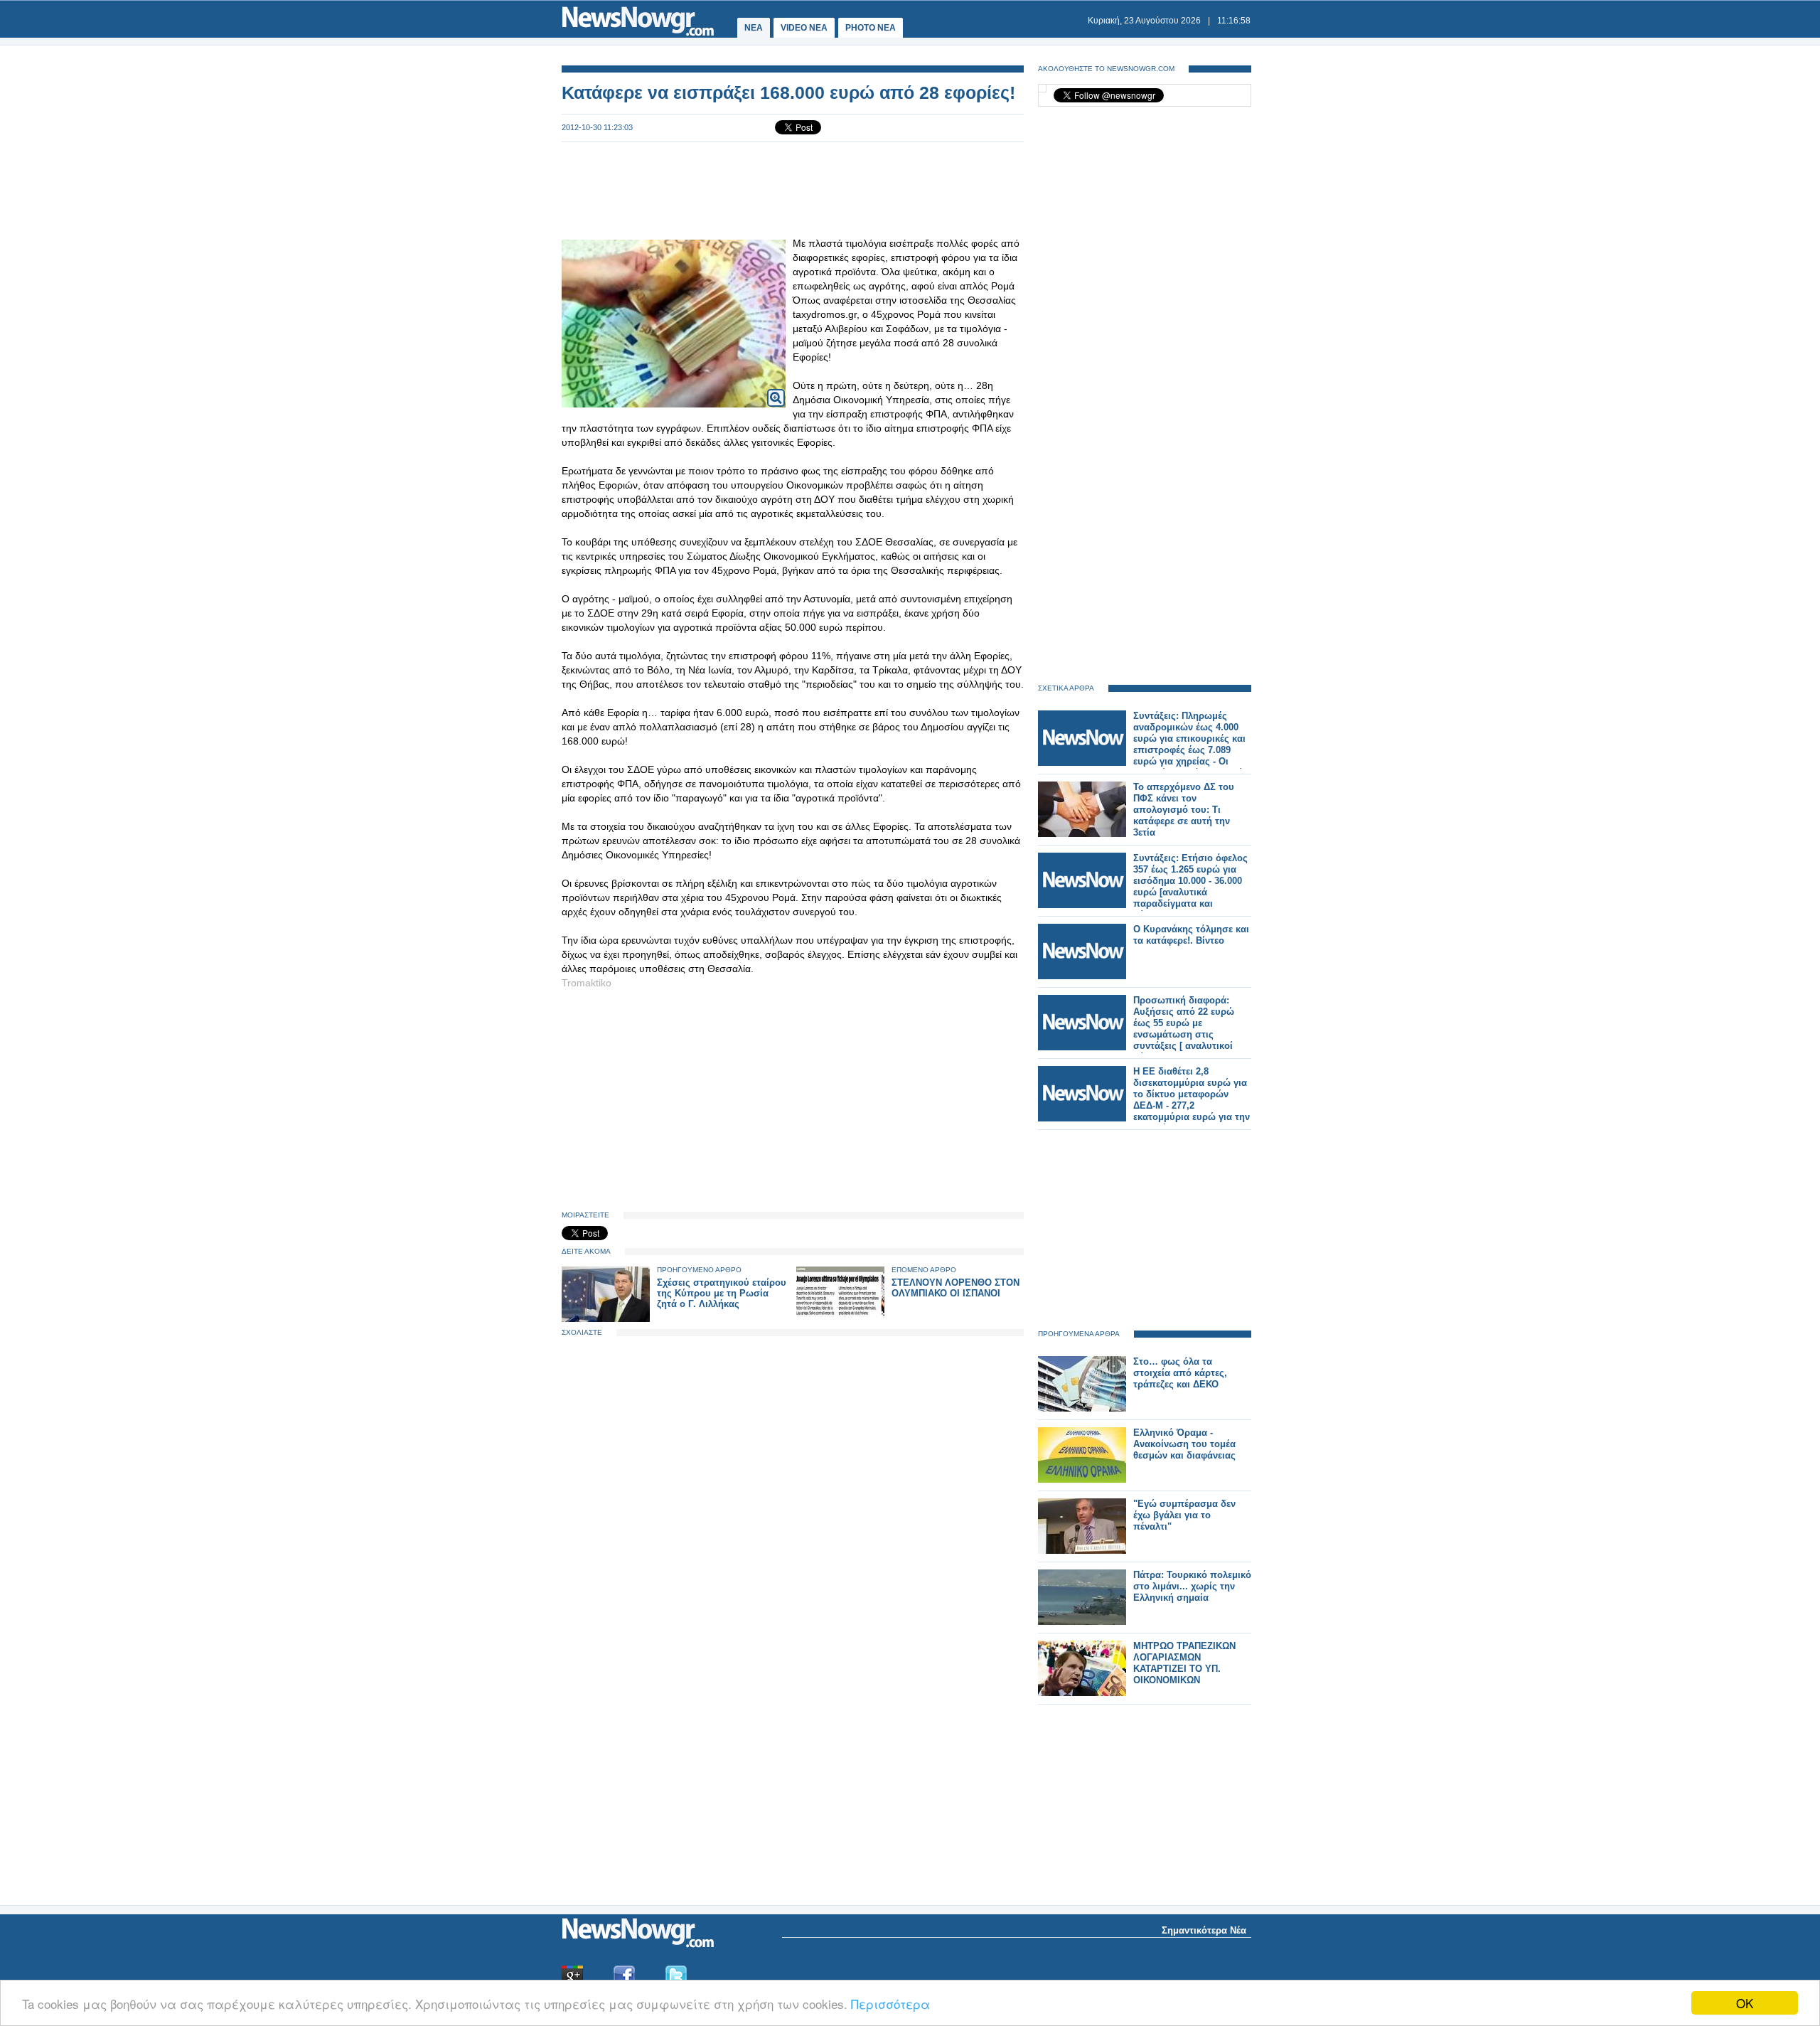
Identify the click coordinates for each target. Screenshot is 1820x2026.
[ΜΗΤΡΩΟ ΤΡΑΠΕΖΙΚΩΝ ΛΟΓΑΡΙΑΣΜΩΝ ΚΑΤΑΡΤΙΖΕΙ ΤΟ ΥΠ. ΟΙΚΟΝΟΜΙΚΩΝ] (1082, 1693)
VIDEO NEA (804, 28)
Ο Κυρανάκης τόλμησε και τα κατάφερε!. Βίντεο (1191, 935)
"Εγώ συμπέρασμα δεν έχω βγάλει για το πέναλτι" (1184, 1515)
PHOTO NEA (871, 28)
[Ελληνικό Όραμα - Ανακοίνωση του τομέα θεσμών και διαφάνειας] (1082, 1479)
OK (1745, 2003)
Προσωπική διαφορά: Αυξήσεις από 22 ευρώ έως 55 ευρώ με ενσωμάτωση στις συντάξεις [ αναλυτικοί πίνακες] (1184, 1029)
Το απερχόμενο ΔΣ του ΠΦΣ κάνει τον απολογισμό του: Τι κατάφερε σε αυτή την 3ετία (1184, 810)
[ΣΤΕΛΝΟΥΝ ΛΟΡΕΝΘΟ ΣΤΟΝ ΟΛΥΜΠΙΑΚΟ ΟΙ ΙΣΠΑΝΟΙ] (840, 1319)
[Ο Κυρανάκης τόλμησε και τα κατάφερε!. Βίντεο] (1082, 976)
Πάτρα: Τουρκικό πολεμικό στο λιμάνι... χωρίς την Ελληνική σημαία (1192, 1586)
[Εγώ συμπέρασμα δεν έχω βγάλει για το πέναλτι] (1082, 1551)
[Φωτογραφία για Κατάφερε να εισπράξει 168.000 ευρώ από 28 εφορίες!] (776, 389)
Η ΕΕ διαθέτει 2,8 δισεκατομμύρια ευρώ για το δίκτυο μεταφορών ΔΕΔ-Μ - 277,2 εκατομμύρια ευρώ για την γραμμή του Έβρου (1192, 1100)
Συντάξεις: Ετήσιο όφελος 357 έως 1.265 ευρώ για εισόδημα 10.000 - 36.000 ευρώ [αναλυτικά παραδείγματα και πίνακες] (1190, 886)
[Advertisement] (793, 189)
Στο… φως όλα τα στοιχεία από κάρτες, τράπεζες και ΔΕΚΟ (1180, 1373)
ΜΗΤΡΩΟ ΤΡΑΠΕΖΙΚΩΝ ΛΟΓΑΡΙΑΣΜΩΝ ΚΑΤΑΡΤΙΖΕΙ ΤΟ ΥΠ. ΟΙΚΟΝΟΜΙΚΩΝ (1184, 1663)
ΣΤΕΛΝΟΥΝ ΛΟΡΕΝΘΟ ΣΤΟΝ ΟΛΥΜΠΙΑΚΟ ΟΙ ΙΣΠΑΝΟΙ (955, 1288)
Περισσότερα (890, 2004)
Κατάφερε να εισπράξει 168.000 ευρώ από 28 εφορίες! (788, 92)
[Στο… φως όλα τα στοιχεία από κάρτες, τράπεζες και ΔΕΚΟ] (1082, 1408)
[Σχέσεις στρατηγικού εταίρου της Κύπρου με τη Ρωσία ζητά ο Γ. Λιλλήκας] (606, 1319)
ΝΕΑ (754, 28)
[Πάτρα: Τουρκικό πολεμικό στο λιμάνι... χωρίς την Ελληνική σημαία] (1082, 1622)
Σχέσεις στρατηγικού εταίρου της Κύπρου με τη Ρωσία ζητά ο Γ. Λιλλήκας (722, 1293)
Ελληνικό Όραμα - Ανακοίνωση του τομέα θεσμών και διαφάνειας (1184, 1444)
